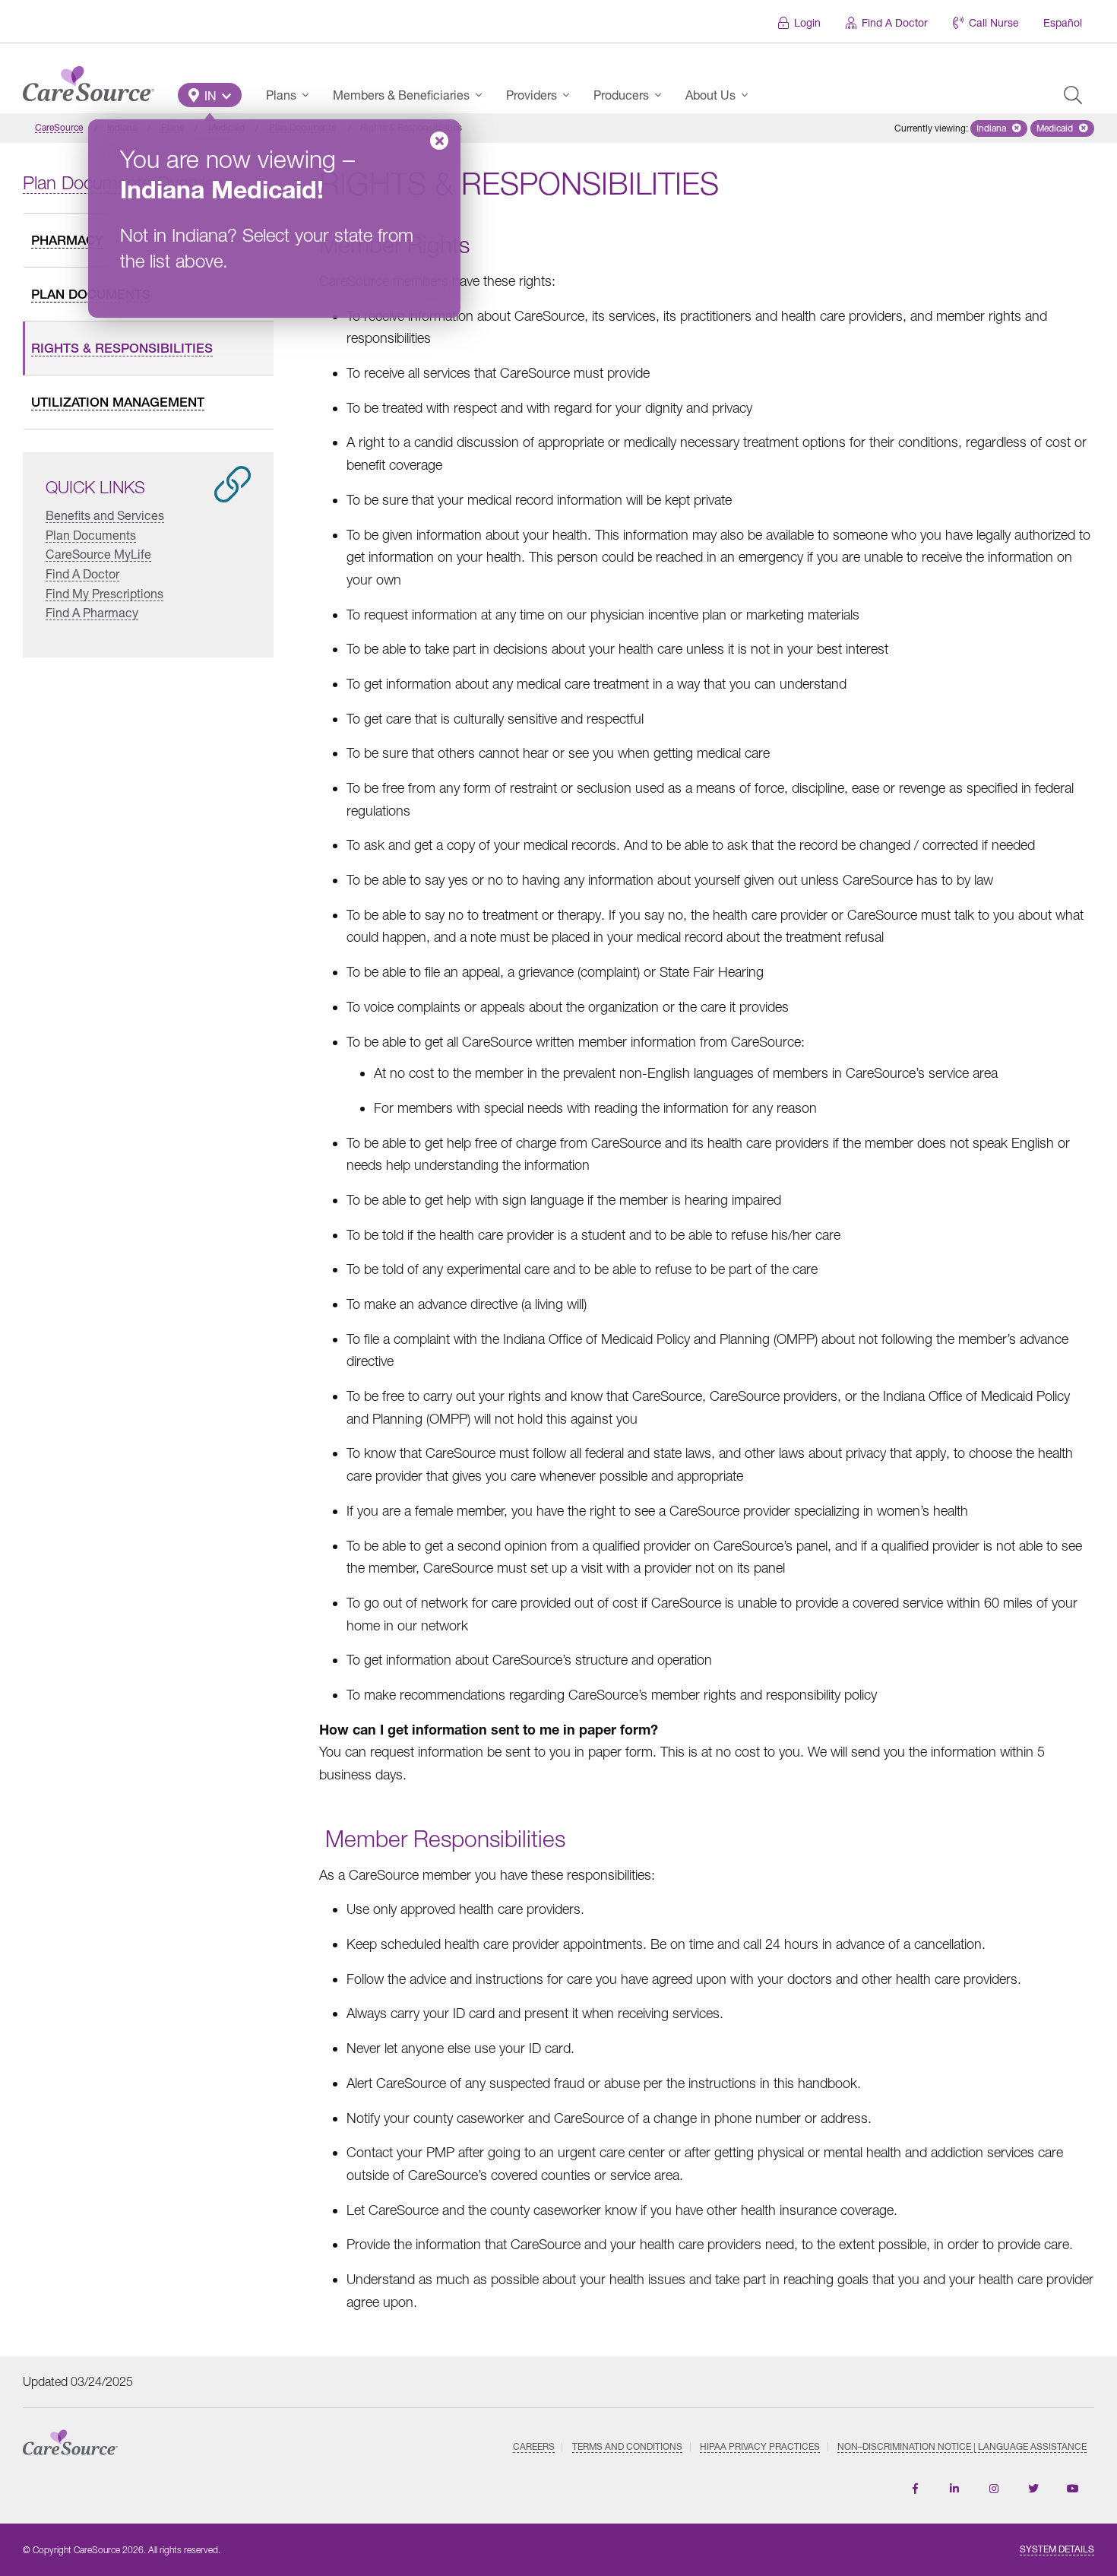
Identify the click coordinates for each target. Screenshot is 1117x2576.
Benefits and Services (105, 515)
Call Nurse (994, 22)
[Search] (1073, 95)
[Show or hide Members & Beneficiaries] (483, 95)
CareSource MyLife (98, 554)
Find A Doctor (895, 22)
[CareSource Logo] (89, 80)
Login (807, 22)
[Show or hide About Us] (749, 95)
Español (1063, 22)
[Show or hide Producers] (663, 95)
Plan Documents (91, 535)
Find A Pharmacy (92, 612)
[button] (210, 95)
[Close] (439, 141)
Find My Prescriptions (104, 593)
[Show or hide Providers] (571, 95)
